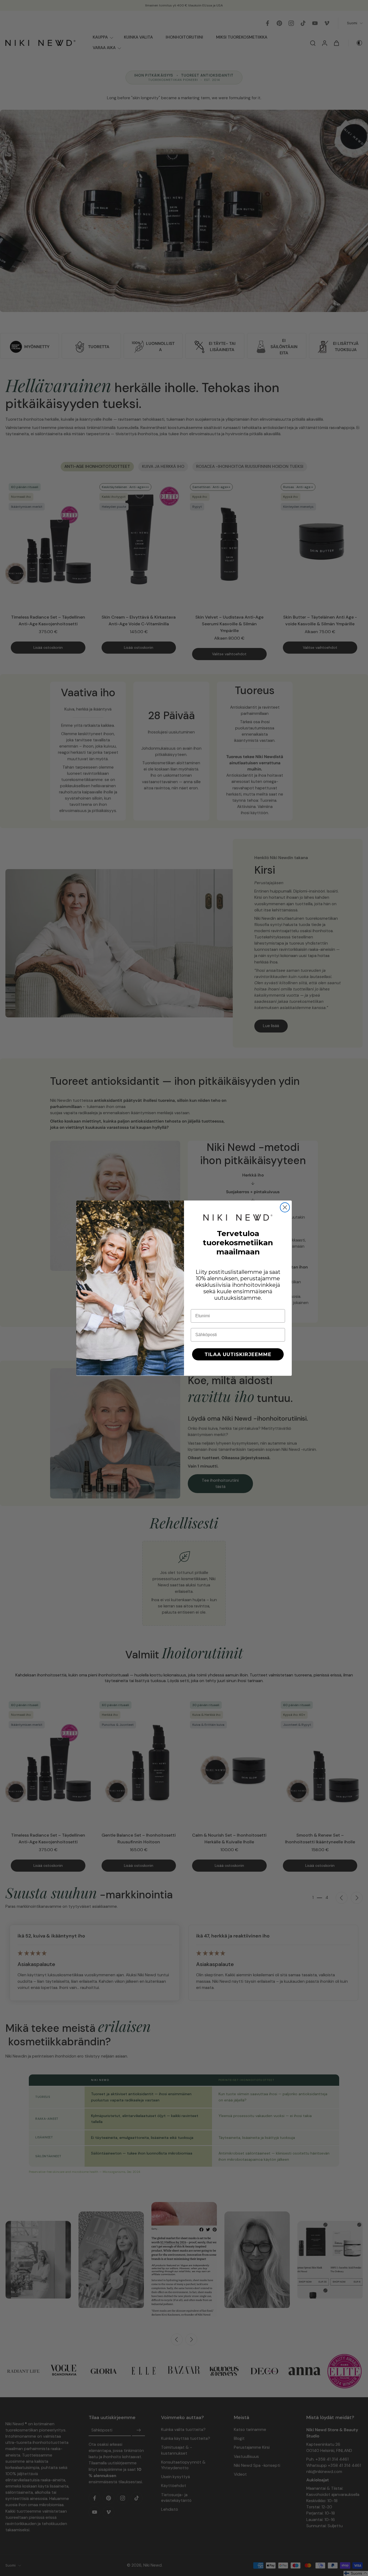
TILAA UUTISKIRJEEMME (238, 1354)
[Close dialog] (285, 1207)
